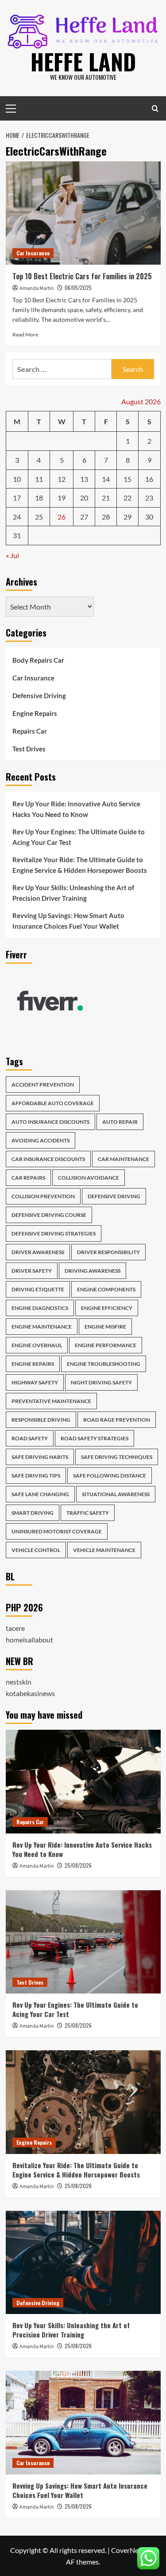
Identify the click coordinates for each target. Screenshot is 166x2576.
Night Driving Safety (101, 1382)
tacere (15, 1628)
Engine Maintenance (42, 1327)
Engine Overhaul (37, 1345)
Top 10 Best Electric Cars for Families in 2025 (82, 276)
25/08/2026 (78, 1865)
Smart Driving (33, 1513)
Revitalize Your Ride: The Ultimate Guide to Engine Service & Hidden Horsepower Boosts (80, 865)
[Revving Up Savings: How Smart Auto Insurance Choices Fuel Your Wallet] (83, 2422)
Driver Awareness (38, 1252)
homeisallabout (29, 1640)
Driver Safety (32, 1271)
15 (127, 479)
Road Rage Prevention (117, 1420)
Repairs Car (30, 731)
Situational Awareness (116, 1494)
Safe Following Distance (110, 1476)
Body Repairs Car (38, 660)
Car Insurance (33, 253)
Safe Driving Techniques (117, 1457)
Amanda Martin (37, 288)
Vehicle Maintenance (104, 1550)
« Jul (12, 555)
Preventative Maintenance (51, 1401)
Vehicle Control (36, 1550)
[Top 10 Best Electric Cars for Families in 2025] (83, 213)
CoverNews (129, 2550)
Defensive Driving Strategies (54, 1233)
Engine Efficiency (107, 1308)
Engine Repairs (35, 713)
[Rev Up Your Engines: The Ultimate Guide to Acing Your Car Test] (83, 1942)
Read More (25, 334)
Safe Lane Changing (40, 1494)
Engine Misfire (105, 1327)
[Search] (155, 108)
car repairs (28, 1178)
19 (62, 498)
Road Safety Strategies (95, 1438)
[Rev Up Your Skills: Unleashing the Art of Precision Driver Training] (83, 2262)
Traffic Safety (88, 1513)
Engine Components (106, 1289)
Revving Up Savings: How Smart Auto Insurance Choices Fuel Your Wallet (68, 921)
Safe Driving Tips (36, 1476)
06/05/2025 (78, 287)
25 (39, 517)
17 (17, 498)
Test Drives (29, 749)
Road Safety (30, 1438)
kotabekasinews (30, 1693)
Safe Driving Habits (40, 1457)
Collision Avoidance (89, 1178)
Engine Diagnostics (40, 1308)
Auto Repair (120, 1122)
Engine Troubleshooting (104, 1364)
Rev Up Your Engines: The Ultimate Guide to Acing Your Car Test (79, 837)
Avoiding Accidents (41, 1140)
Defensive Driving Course (49, 1215)
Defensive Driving (39, 696)
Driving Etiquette (38, 1289)
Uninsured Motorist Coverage (57, 1531)
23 (149, 498)
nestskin (19, 1682)
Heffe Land (83, 61)
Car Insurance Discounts (48, 1159)
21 (106, 498)
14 (106, 479)
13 (84, 479)
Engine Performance (106, 1345)
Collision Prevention (43, 1196)
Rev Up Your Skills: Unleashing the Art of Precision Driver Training (73, 893)
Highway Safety (35, 1382)
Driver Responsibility (108, 1252)
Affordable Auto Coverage (53, 1103)
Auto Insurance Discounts (50, 1122)
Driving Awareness (93, 1271)
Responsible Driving (41, 1420)
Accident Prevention (43, 1085)
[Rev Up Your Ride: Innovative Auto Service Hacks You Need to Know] (83, 1781)
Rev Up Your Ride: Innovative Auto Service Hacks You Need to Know (76, 809)
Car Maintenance (124, 1159)
